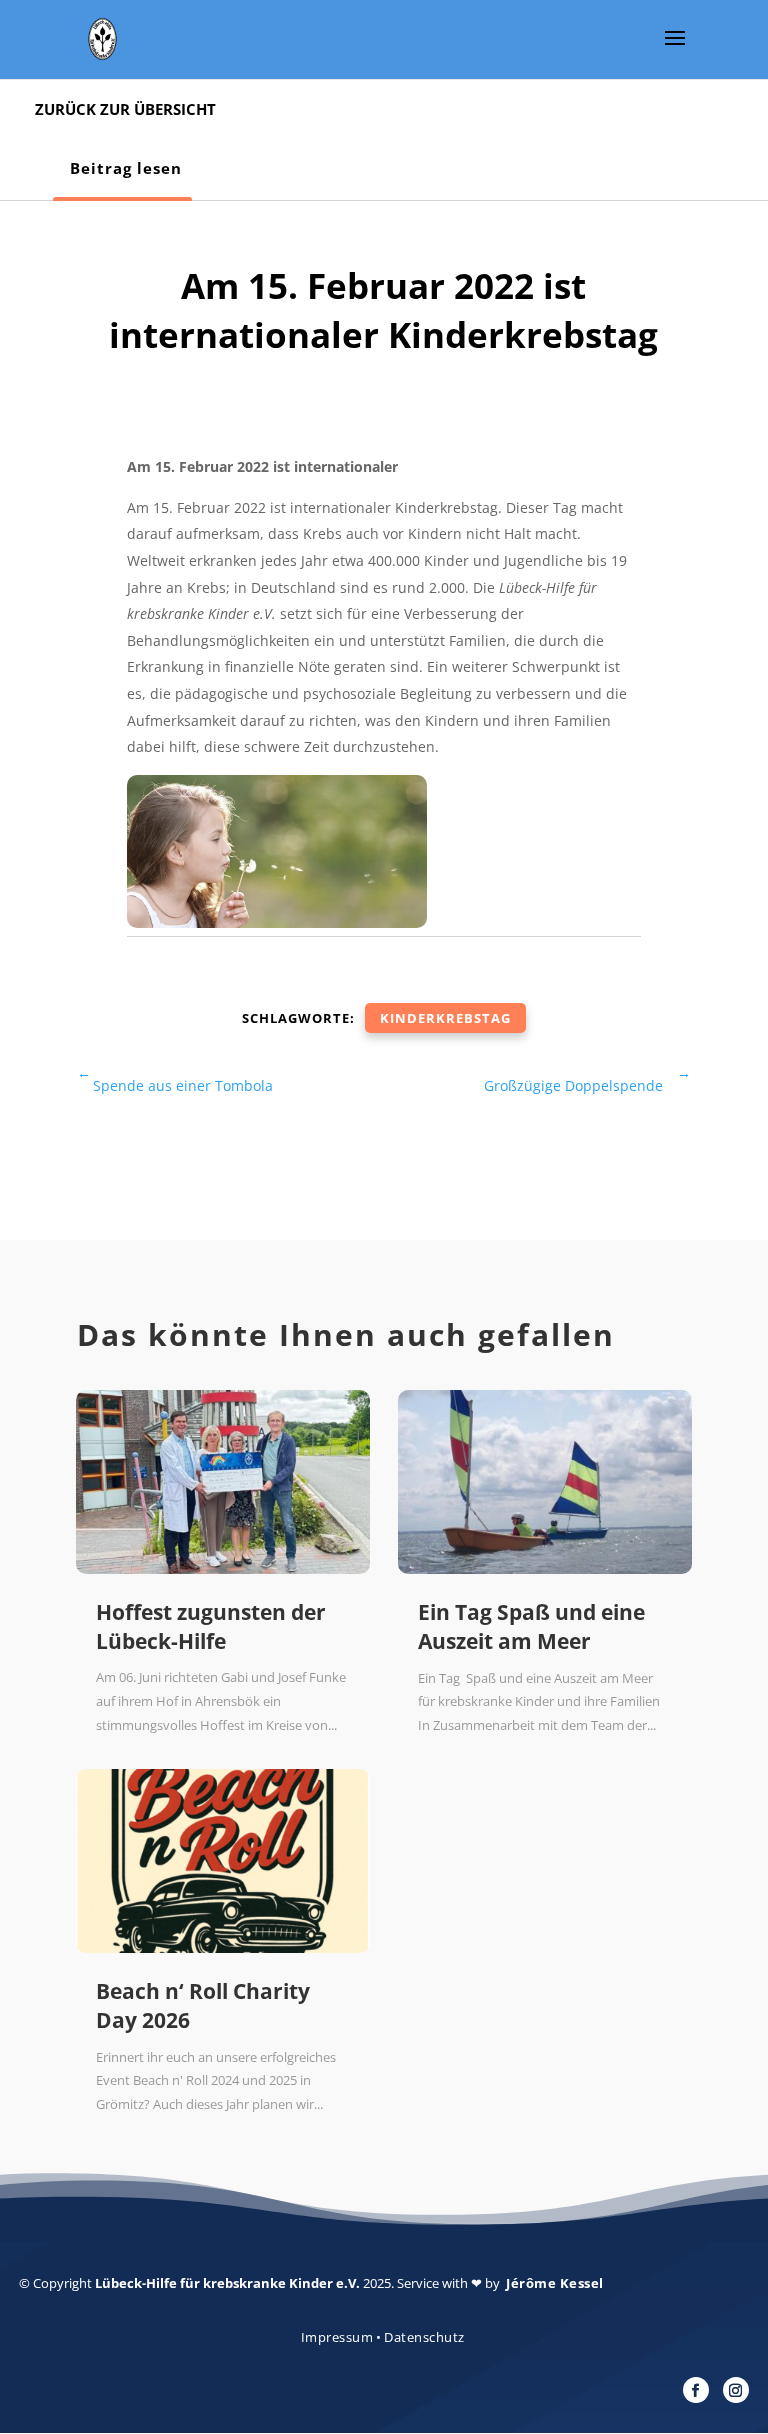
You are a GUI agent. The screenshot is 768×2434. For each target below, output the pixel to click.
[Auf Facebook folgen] (696, 2390)
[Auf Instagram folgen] (736, 2390)
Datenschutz (424, 2337)
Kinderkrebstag (445, 1018)
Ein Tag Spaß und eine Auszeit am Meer (531, 1626)
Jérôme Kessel (555, 2283)
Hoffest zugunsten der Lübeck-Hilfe (211, 1626)
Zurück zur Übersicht (125, 109)
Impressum (337, 2337)
